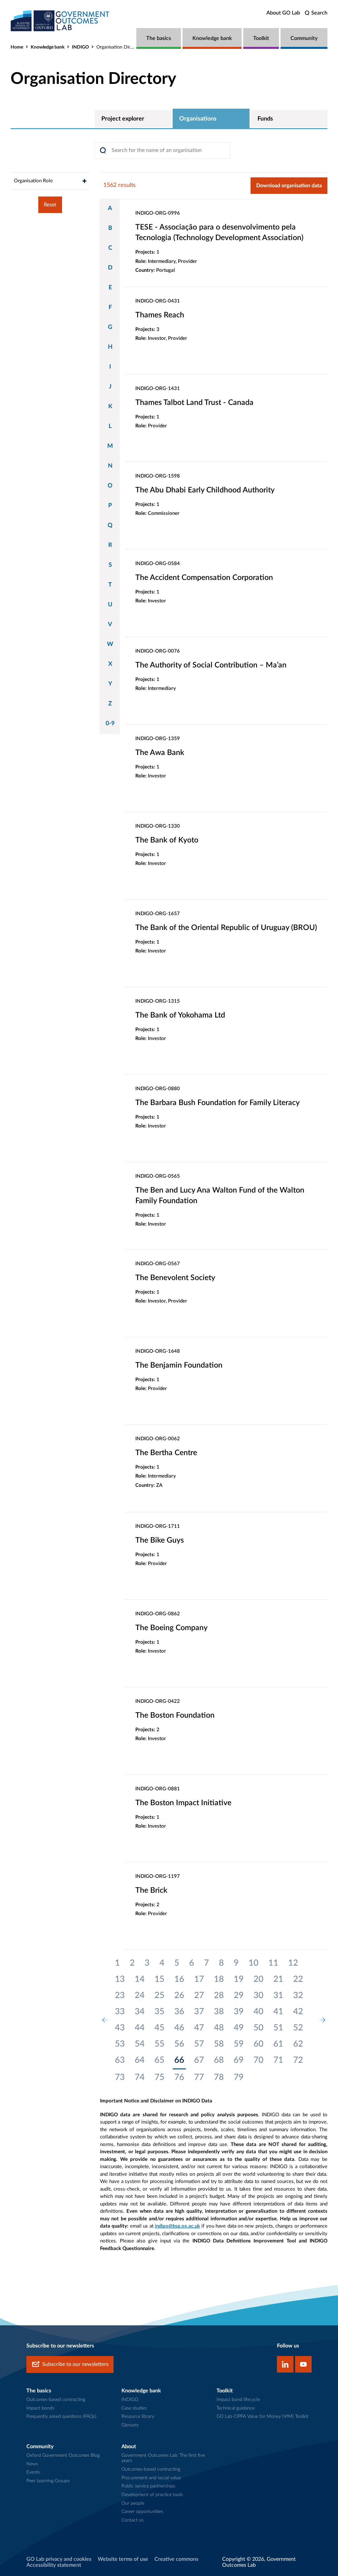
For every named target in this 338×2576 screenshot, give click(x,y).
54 (140, 2044)
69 (239, 2060)
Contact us (133, 2520)
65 (159, 2060)
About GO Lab (283, 13)
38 (219, 2012)
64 (140, 2060)
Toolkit (261, 38)
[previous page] (105, 2020)
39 (239, 2012)
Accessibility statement (54, 2565)
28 (219, 1995)
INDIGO (80, 47)
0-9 (110, 724)
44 (140, 2028)
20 (258, 1979)
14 (140, 1979)
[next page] (322, 2020)
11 (273, 1963)
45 (159, 2028)
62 (298, 2044)
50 (258, 2028)
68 (219, 2060)
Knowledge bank (212, 38)
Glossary (130, 2425)
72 (298, 2060)
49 (239, 2028)
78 (219, 2077)
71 (278, 2060)
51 (278, 2028)
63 (120, 2060)
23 (120, 1995)
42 (298, 2012)
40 (258, 2012)
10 (253, 1963)
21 (278, 1979)
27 (199, 1995)
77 (199, 2077)
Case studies (134, 2408)
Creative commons (176, 2559)
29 (239, 1995)
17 (199, 1979)
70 (258, 2060)
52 (298, 2028)
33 (120, 2012)
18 (219, 1979)
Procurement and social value (151, 2478)
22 (298, 1979)
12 (293, 1963)
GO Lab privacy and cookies (59, 2559)
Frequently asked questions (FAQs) (61, 2416)
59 (239, 2044)
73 (120, 2077)
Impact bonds (40, 2408)
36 (179, 2012)
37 (199, 2012)
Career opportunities (142, 2512)
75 (159, 2077)
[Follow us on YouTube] (303, 2364)
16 (179, 1979)
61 (278, 2044)
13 (120, 1979)
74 (140, 2077)
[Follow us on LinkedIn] (285, 2364)
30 (258, 1995)
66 (179, 2060)
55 (159, 2044)
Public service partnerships (148, 2486)
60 (258, 2044)
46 (179, 2028)
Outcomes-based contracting (56, 2400)
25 (159, 1995)
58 (219, 2044)
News (32, 2464)
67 (199, 2060)
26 (179, 1995)
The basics (159, 38)
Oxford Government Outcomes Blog (63, 2455)
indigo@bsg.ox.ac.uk (177, 2226)
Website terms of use (123, 2559)
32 (298, 1995)
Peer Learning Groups (48, 2481)
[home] (60, 21)
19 (239, 1979)
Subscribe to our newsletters (75, 2364)
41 (278, 2012)
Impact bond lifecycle (238, 2400)
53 (120, 2044)
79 (239, 2077)
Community (304, 38)
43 (120, 2028)
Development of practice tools (152, 2495)
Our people (133, 2503)
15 (159, 1979)
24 (140, 1995)
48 (219, 2028)
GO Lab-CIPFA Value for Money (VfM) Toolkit (262, 2416)
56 (179, 2044)
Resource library (138, 2416)
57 (199, 2044)
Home (17, 47)
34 (140, 2012)
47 (199, 2028)
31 (278, 1995)
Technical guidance (236, 2408)
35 (159, 2012)
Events (33, 2472)
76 (179, 2077)
